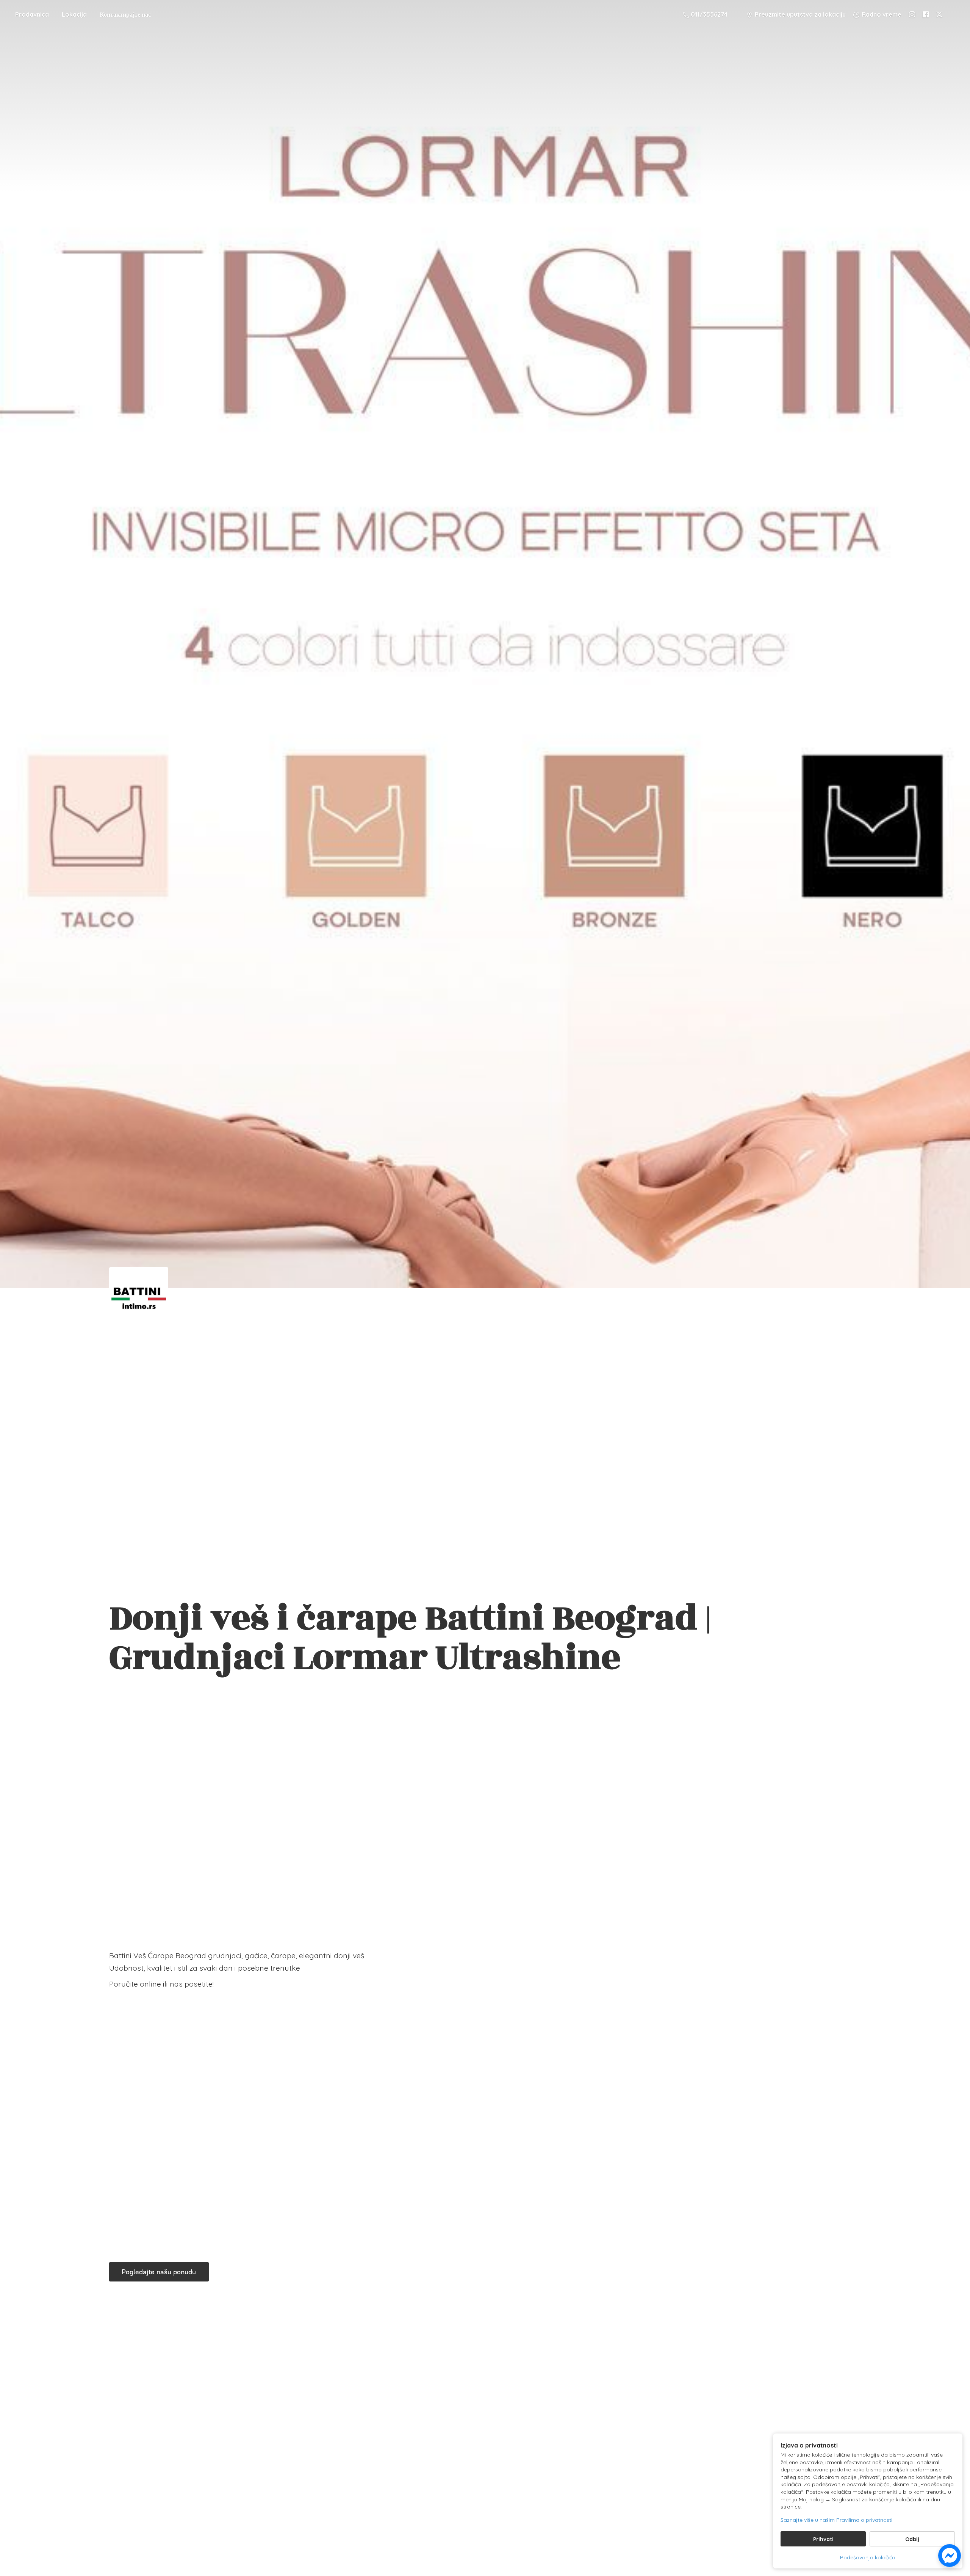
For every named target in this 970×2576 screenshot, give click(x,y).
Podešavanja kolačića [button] (868, 2557)
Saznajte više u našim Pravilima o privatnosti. (837, 2520)
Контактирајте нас (125, 14)
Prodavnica (32, 14)
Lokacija (74, 14)
